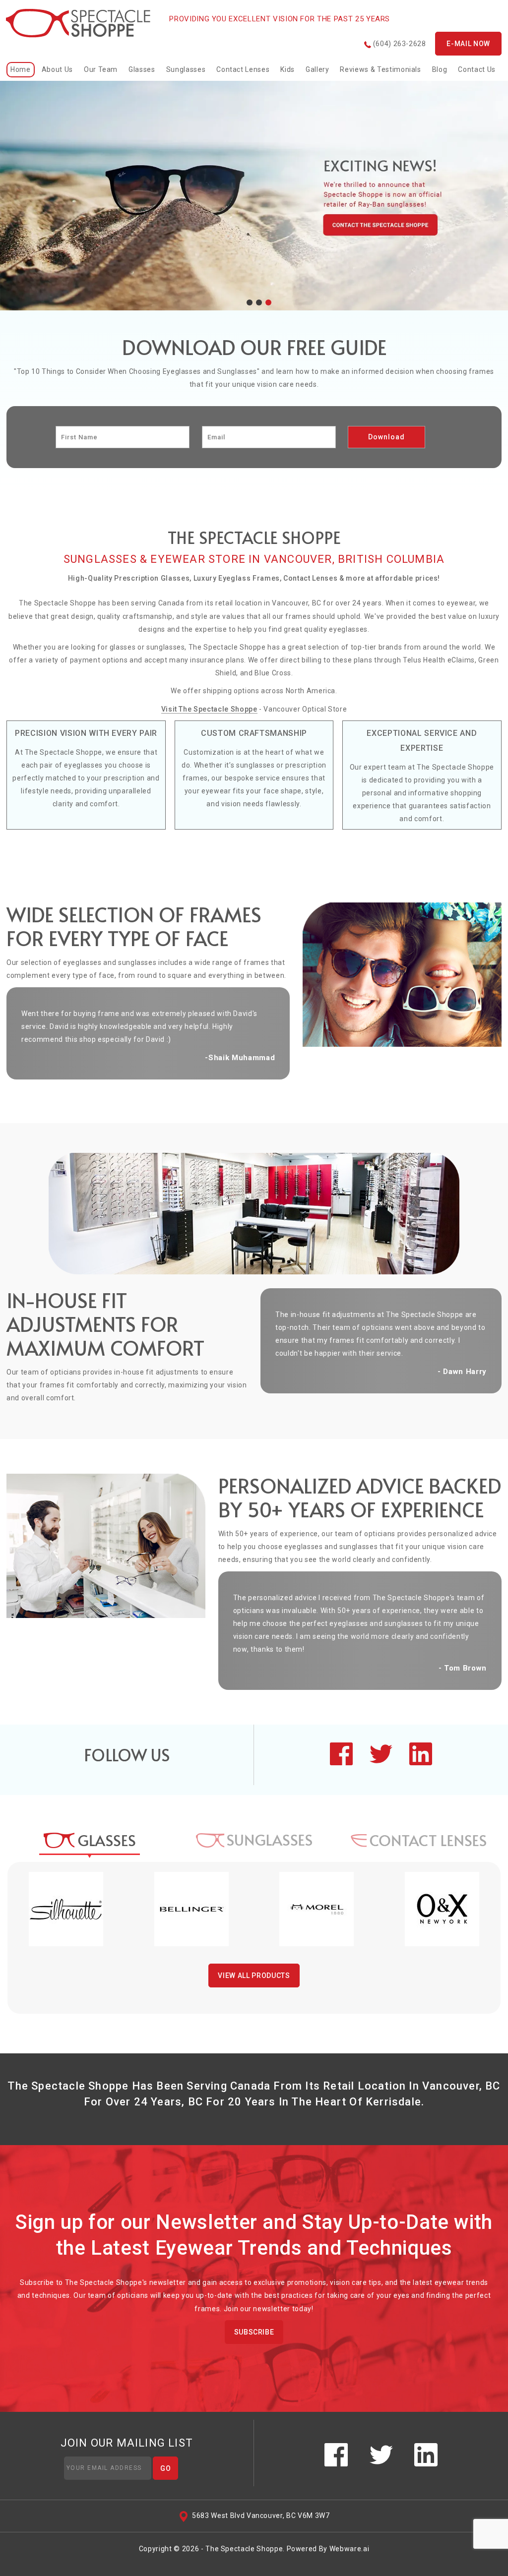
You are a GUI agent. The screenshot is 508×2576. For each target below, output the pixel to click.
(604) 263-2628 (399, 44)
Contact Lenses (243, 69)
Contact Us (477, 69)
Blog (440, 69)
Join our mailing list (127, 2443)
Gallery (317, 69)
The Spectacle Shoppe (244, 2549)
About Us (57, 69)
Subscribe (254, 2332)
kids (287, 69)
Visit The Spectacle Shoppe (209, 709)
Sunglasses (186, 69)
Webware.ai (349, 2549)
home (21, 69)
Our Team (101, 69)
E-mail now (468, 44)
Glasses (142, 69)
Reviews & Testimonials (380, 69)
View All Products (254, 1976)
